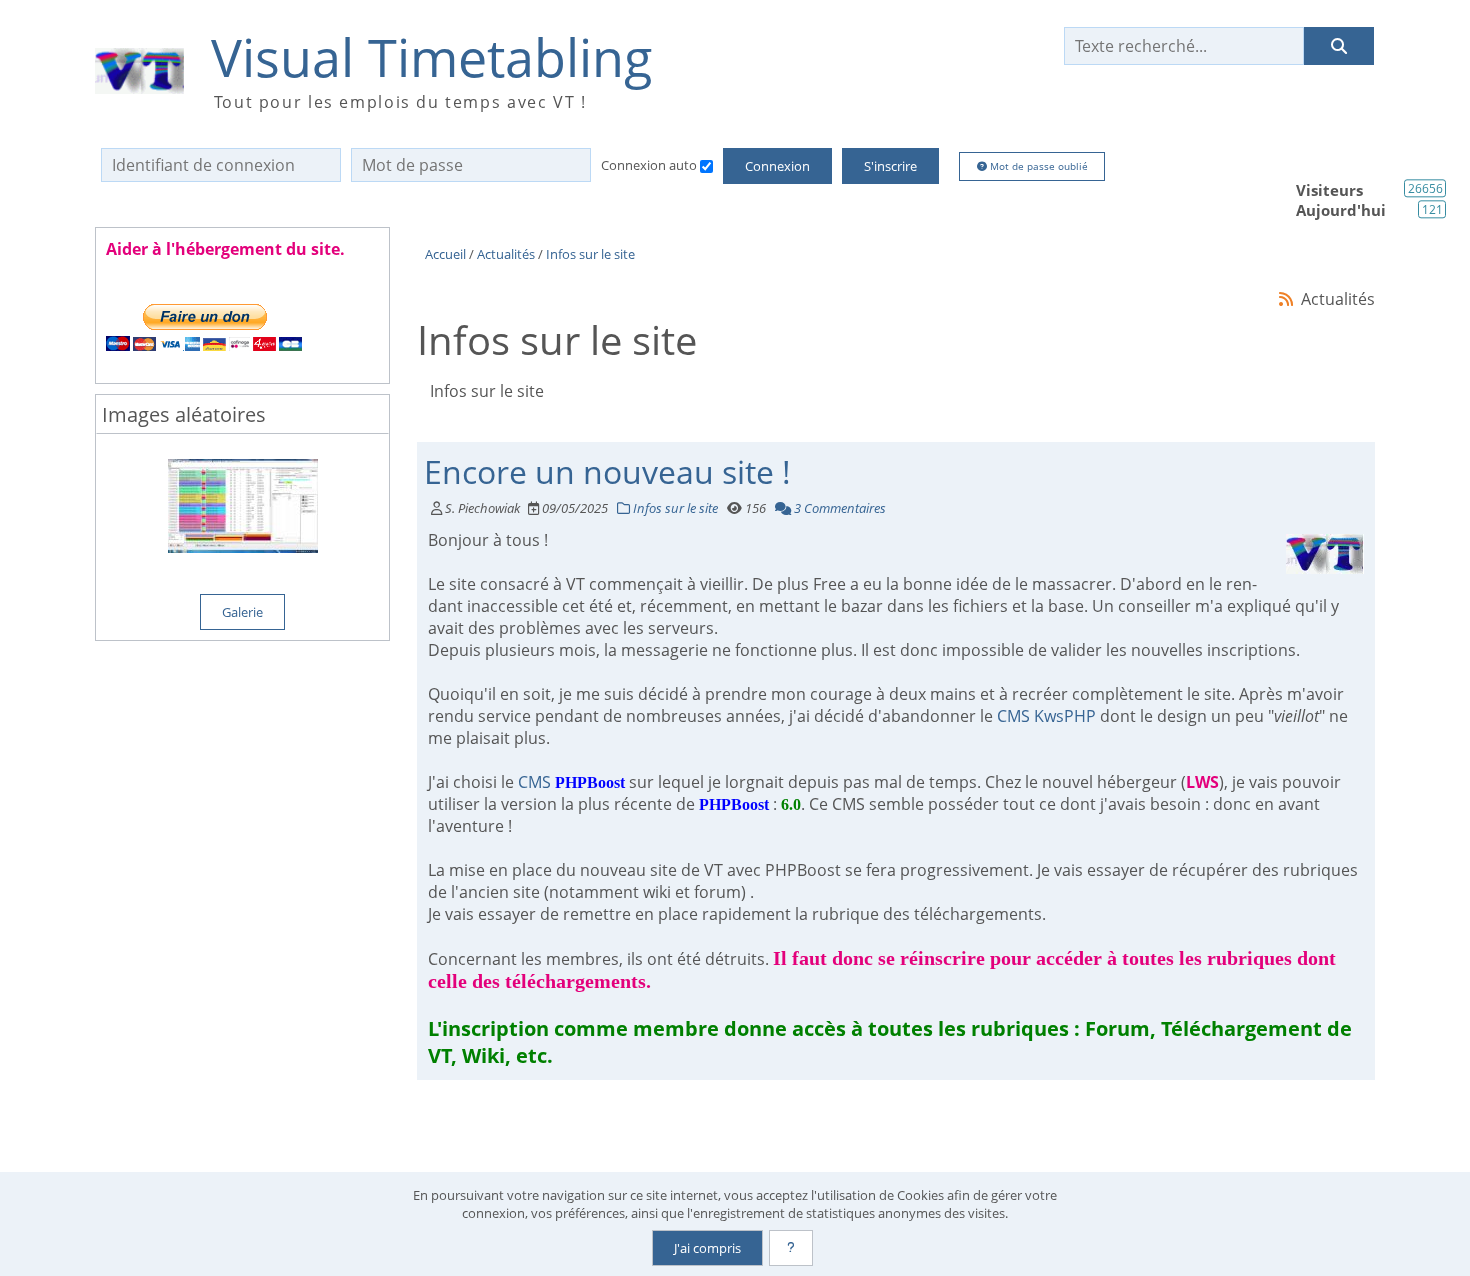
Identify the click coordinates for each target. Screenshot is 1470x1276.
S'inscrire (890, 166)
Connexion (777, 166)
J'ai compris (707, 1248)
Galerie (242, 612)
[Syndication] (1286, 298)
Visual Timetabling (431, 57)
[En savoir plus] (791, 1248)
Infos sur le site (674, 508)
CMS (571, 782)
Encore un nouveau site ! (607, 471)
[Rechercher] (1339, 46)
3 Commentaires (838, 508)
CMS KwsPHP (1046, 716)
